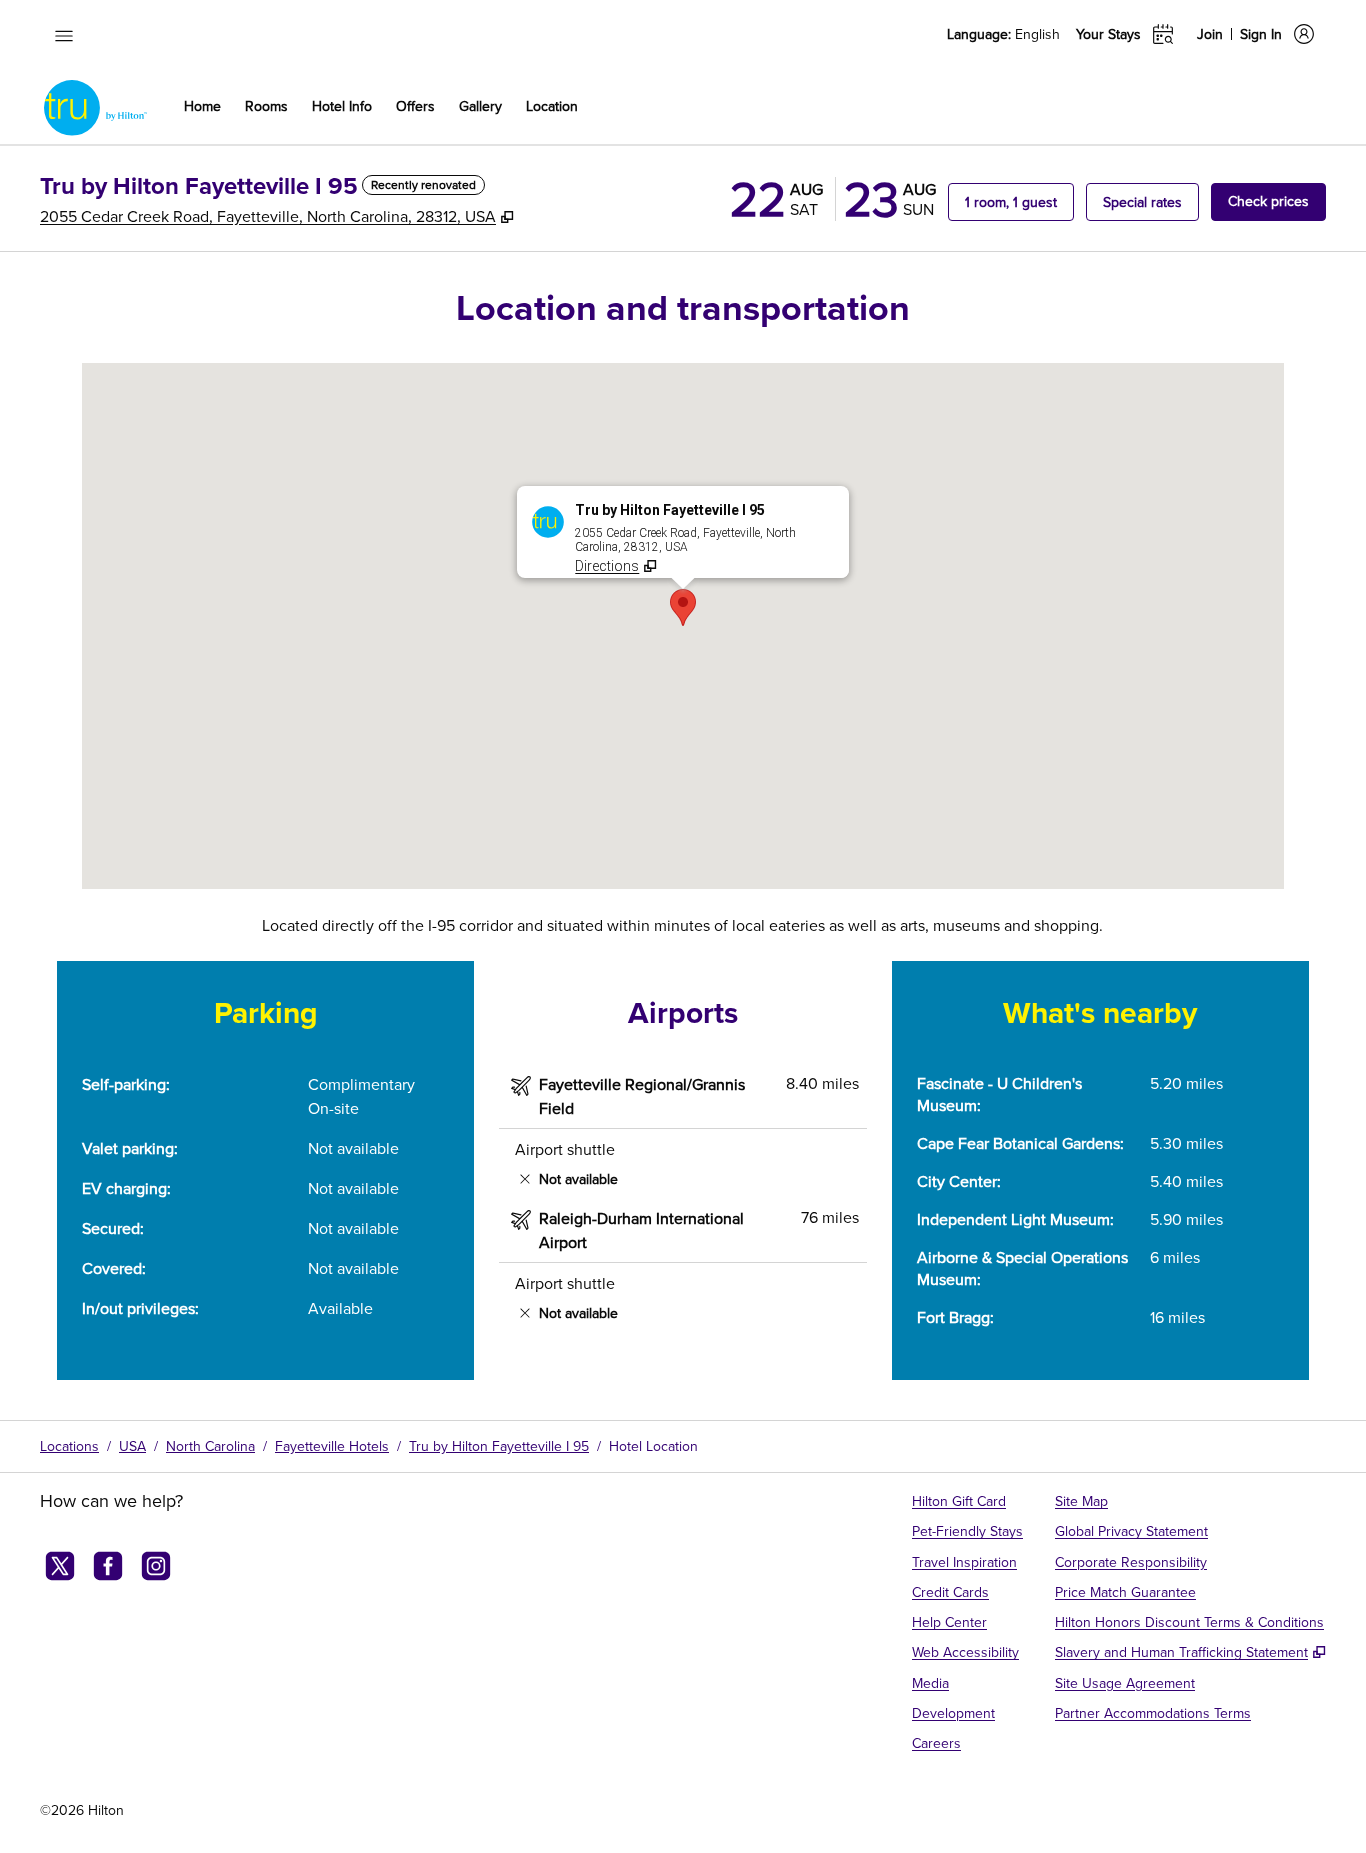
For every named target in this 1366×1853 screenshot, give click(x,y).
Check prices (1277, 200)
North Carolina (210, 1446)
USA (132, 1446)
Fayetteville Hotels (332, 1446)
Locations (69, 1446)
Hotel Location (653, 1446)
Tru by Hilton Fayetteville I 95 (499, 1446)
